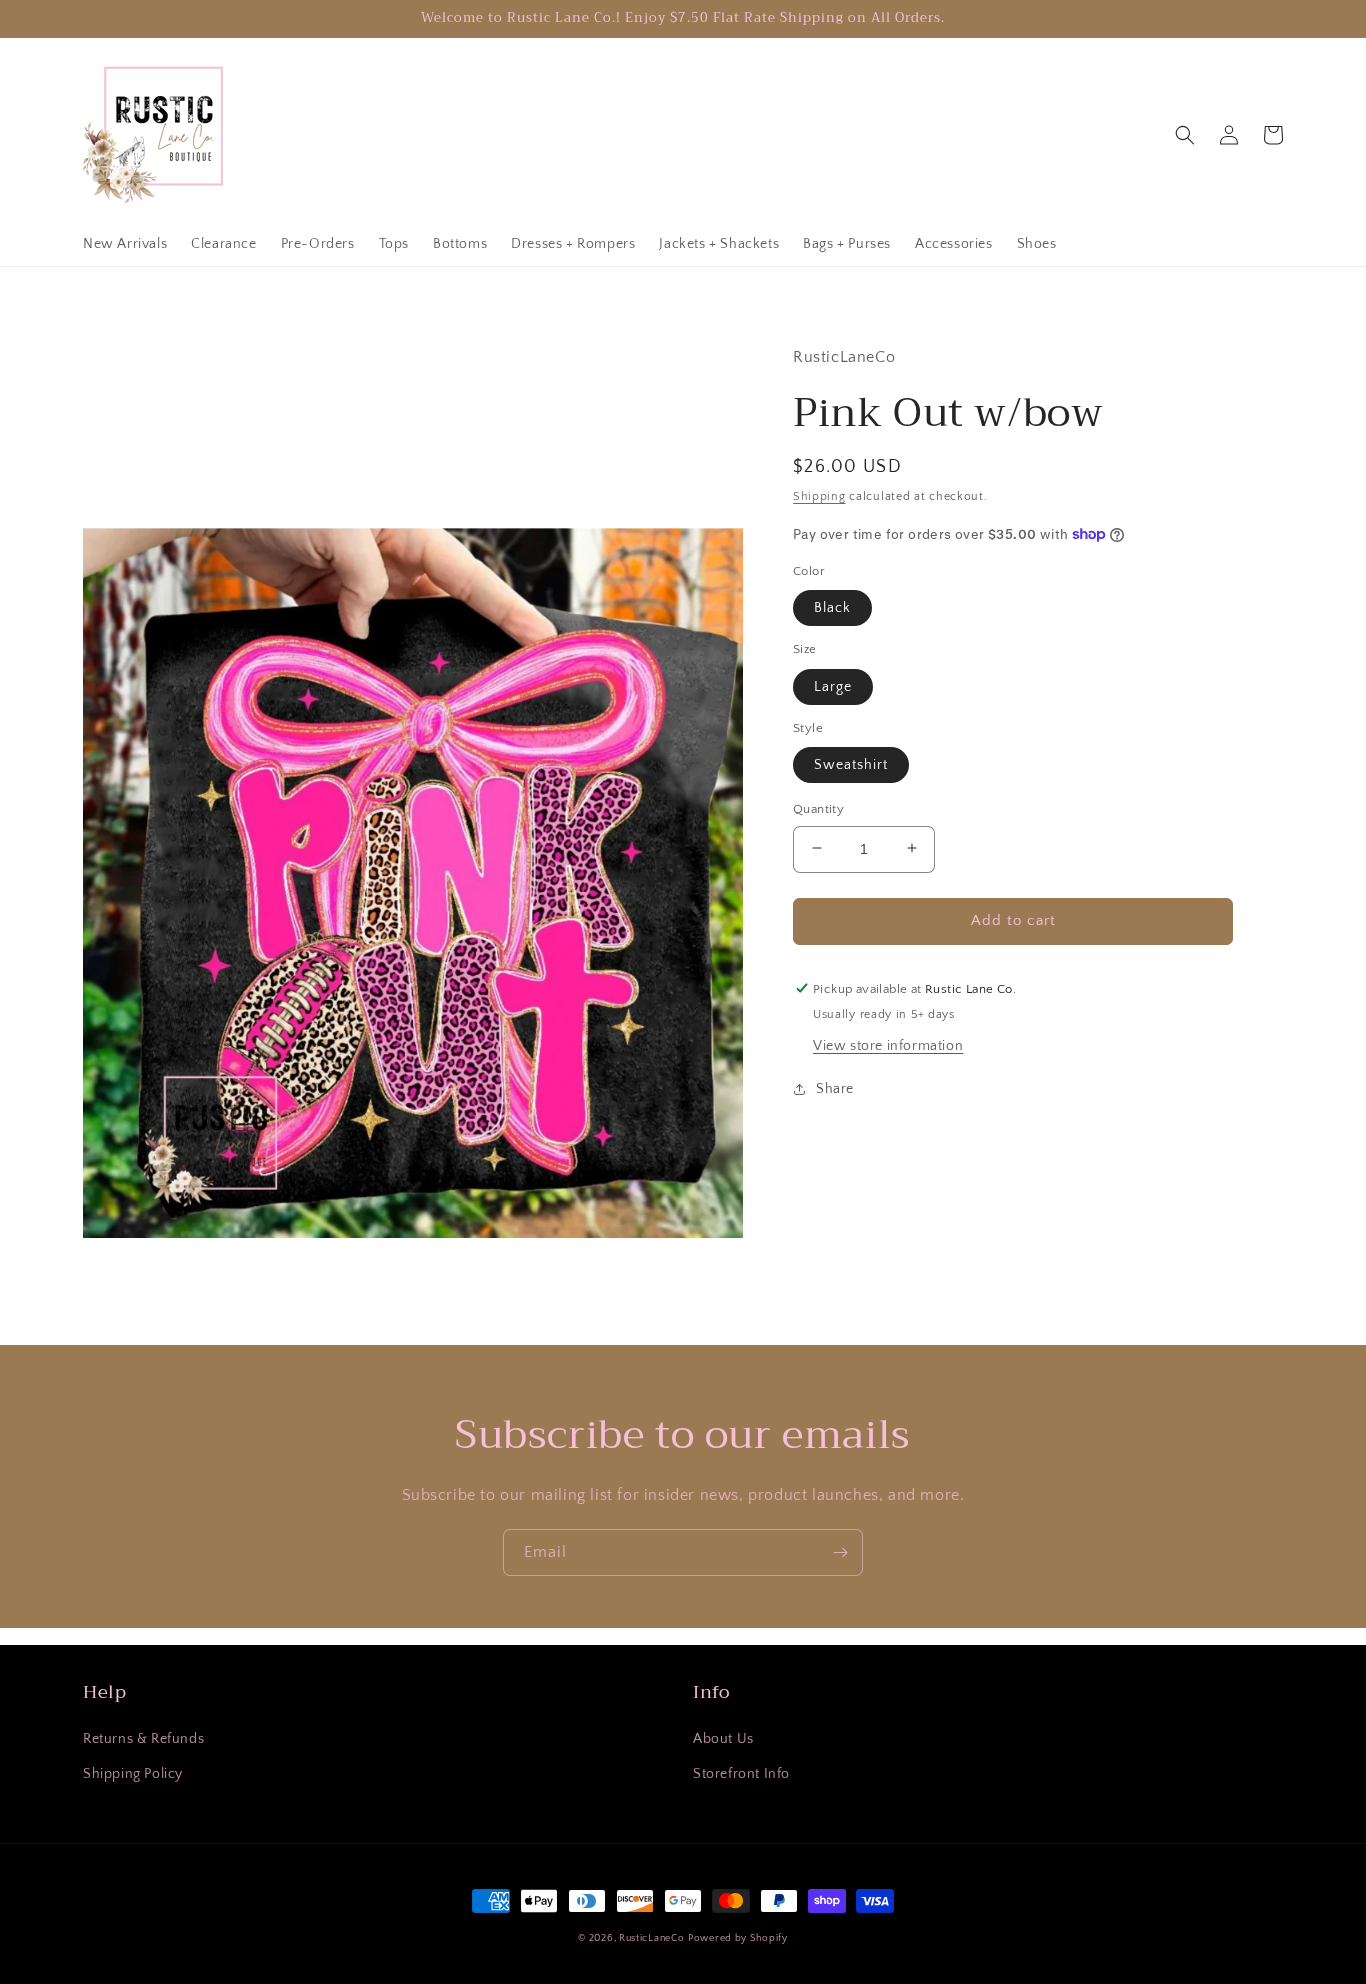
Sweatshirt (851, 764)
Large (833, 686)
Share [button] (835, 1089)
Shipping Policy (133, 1774)
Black (832, 607)
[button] (1185, 135)
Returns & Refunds (143, 1739)
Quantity (818, 808)
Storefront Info (741, 1774)
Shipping (819, 495)
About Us (723, 1739)
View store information (888, 1046)
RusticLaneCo (651, 1938)
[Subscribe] (840, 1552)
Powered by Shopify (738, 1938)
